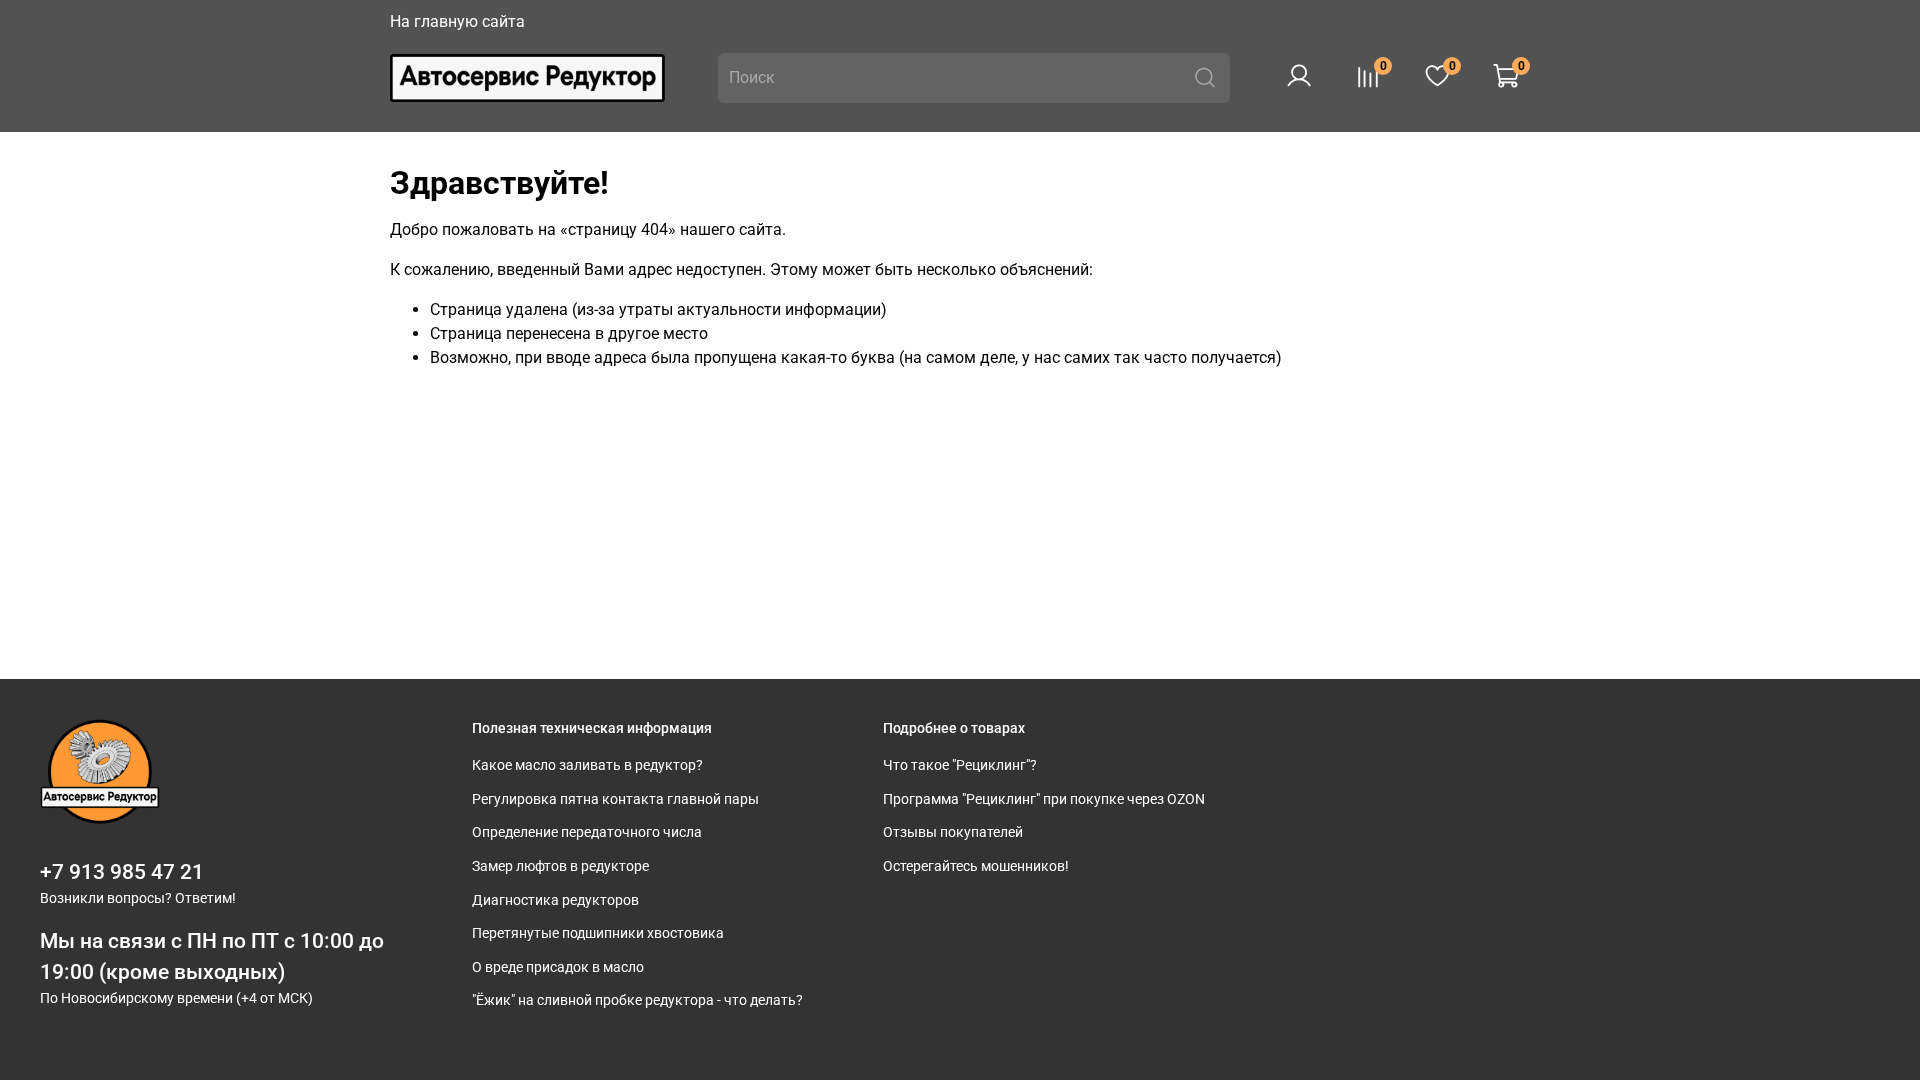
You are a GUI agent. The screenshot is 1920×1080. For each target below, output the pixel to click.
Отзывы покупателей (953, 832)
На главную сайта (457, 21)
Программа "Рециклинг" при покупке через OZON (1044, 799)
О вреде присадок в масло (558, 967)
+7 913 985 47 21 (122, 872)
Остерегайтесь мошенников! (976, 866)
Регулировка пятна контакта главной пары (615, 799)
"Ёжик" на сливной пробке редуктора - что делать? (637, 1000)
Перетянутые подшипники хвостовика (598, 933)
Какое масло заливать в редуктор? (587, 765)
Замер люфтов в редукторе (560, 866)
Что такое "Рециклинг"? (960, 765)
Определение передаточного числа (587, 832)
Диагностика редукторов (555, 900)
